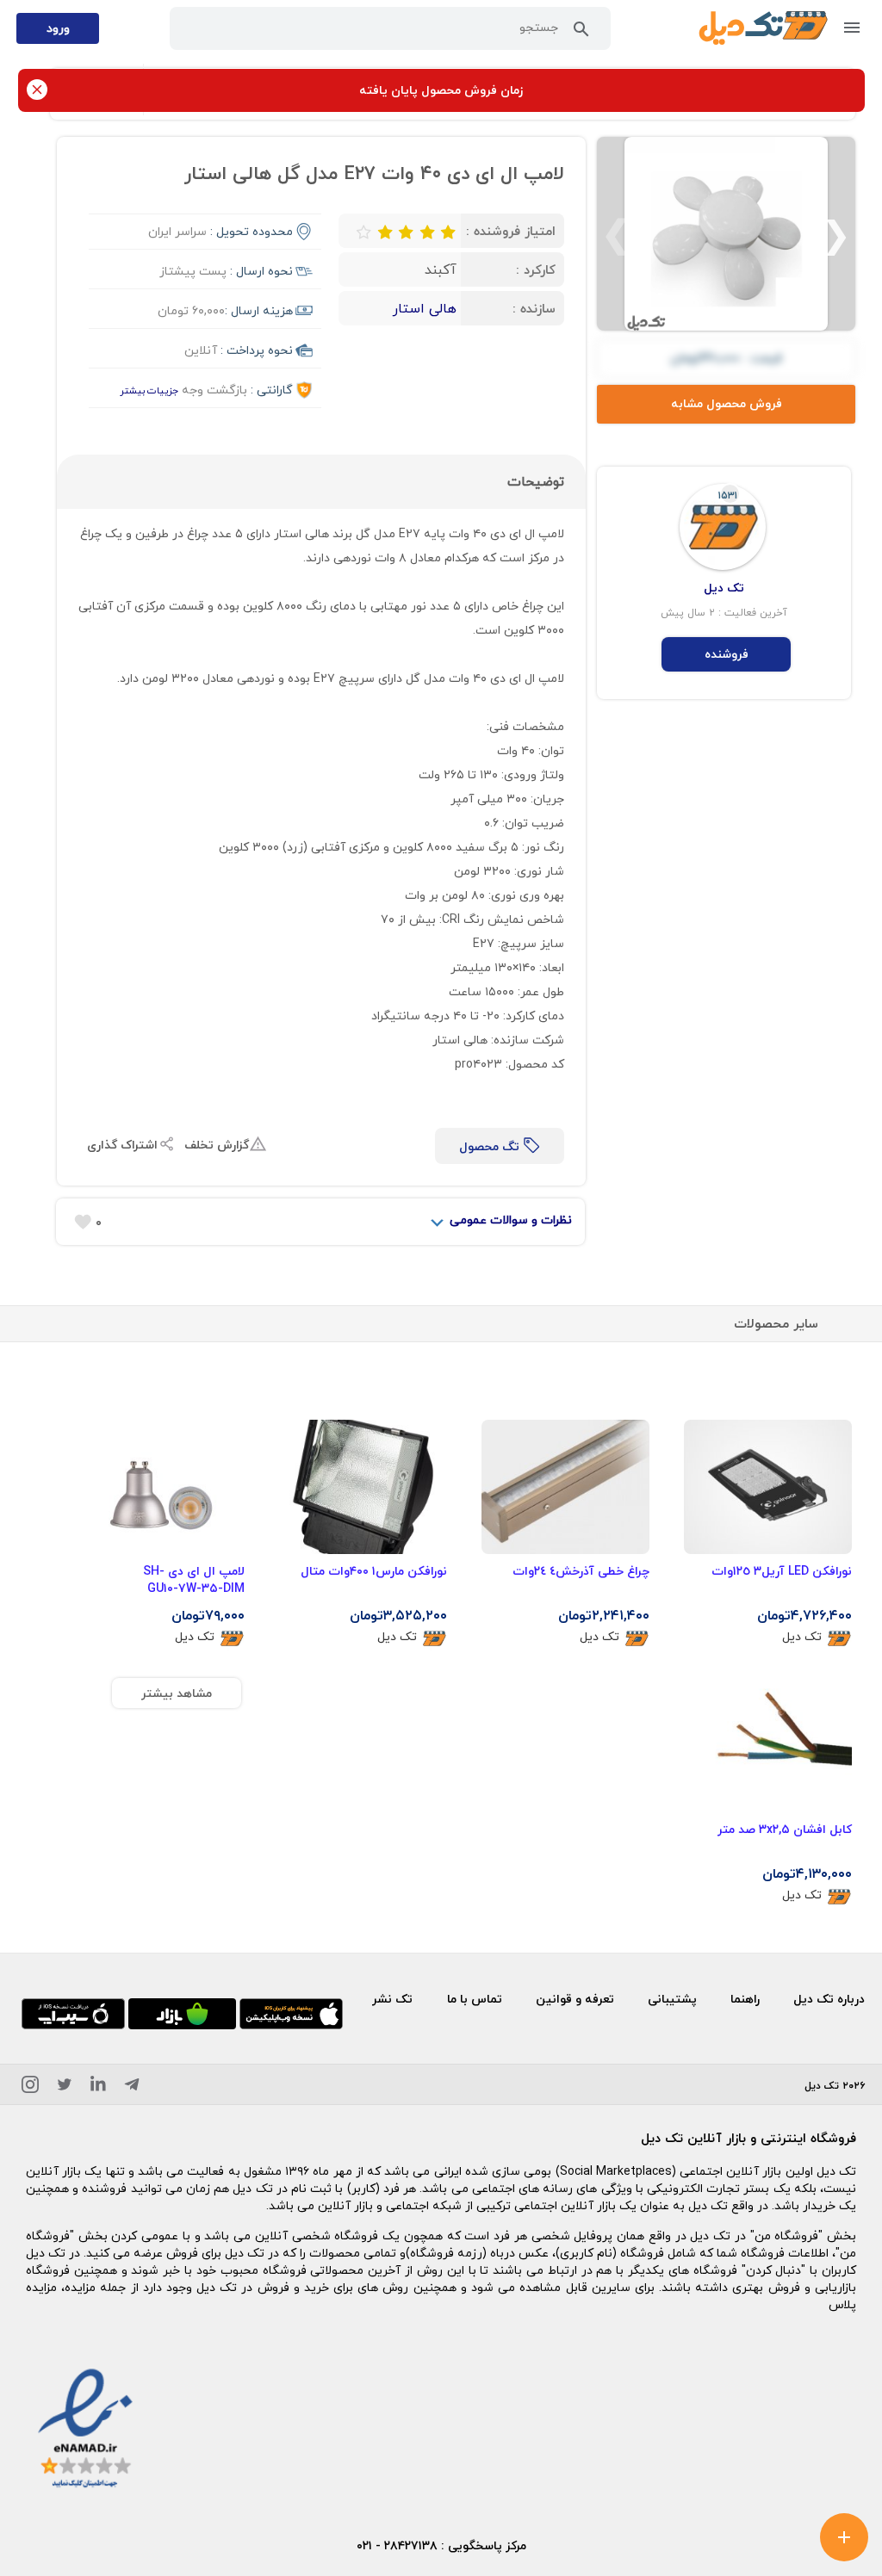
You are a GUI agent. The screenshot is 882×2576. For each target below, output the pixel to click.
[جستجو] (581, 33)
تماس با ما (475, 1999)
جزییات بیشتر (149, 390)
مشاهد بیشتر (177, 1693)
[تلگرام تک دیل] (132, 2087)
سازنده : (534, 308)
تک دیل (802, 1637)
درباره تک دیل (829, 1999)
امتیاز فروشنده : (511, 231)
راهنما (745, 1999)
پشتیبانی (672, 1999)
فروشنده (727, 654)
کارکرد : (536, 269)
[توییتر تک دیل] (65, 2087)
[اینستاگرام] (30, 2087)
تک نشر (392, 1999)
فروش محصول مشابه (727, 403)
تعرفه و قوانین (575, 1999)
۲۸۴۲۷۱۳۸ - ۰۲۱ (397, 2545)
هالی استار (425, 308)
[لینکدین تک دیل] (98, 2087)
